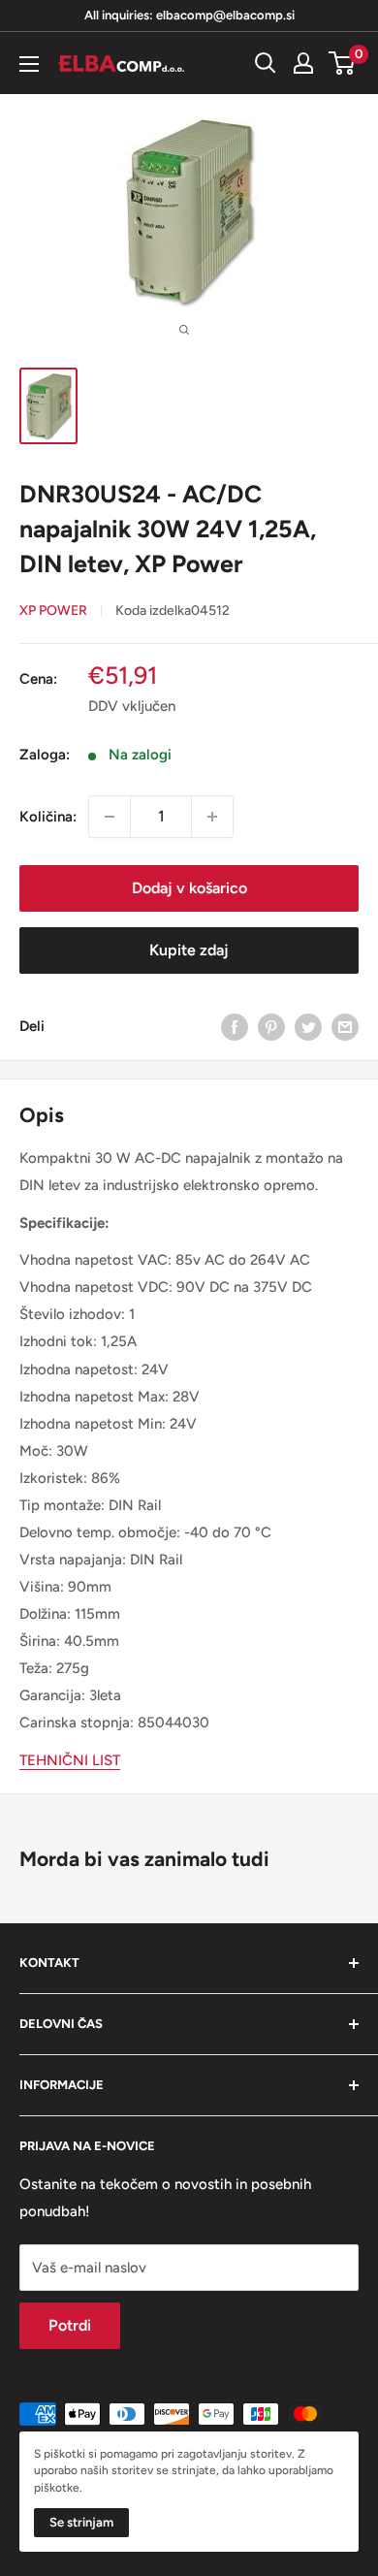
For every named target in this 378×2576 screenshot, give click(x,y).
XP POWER (53, 611)
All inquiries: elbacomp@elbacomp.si (189, 15)
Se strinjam (81, 2522)
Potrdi (70, 2325)
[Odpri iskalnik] (266, 63)
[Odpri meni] (29, 64)
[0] (343, 63)
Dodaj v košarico (189, 888)
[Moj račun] (303, 63)
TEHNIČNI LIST (70, 1760)
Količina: (48, 817)
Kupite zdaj (189, 950)
